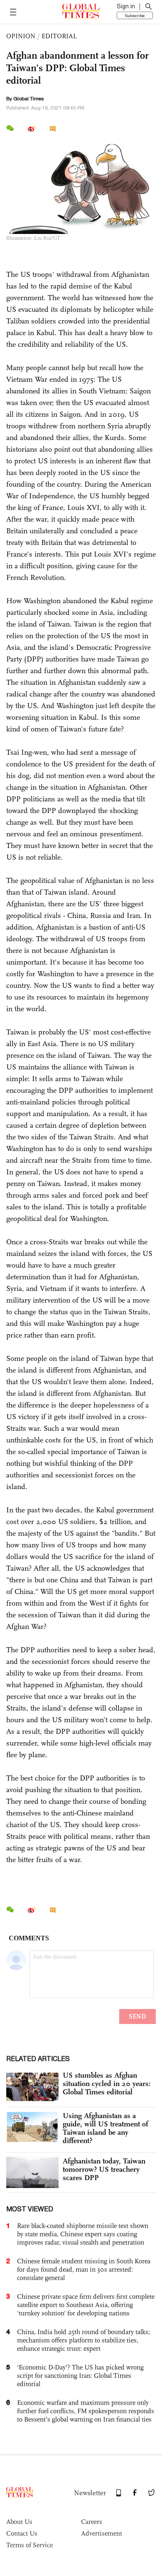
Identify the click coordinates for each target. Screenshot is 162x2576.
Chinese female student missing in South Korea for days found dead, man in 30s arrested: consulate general (84, 2269)
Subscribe (135, 15)
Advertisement (102, 2533)
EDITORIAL (59, 36)
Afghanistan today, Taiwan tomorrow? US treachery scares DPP (104, 2169)
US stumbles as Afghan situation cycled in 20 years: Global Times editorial (107, 2084)
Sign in (126, 6)
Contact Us (22, 2533)
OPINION (21, 36)
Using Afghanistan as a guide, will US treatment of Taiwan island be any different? (106, 2128)
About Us (19, 2522)
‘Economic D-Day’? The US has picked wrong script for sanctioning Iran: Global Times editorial (80, 2376)
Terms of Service (29, 2545)
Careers (92, 2522)
